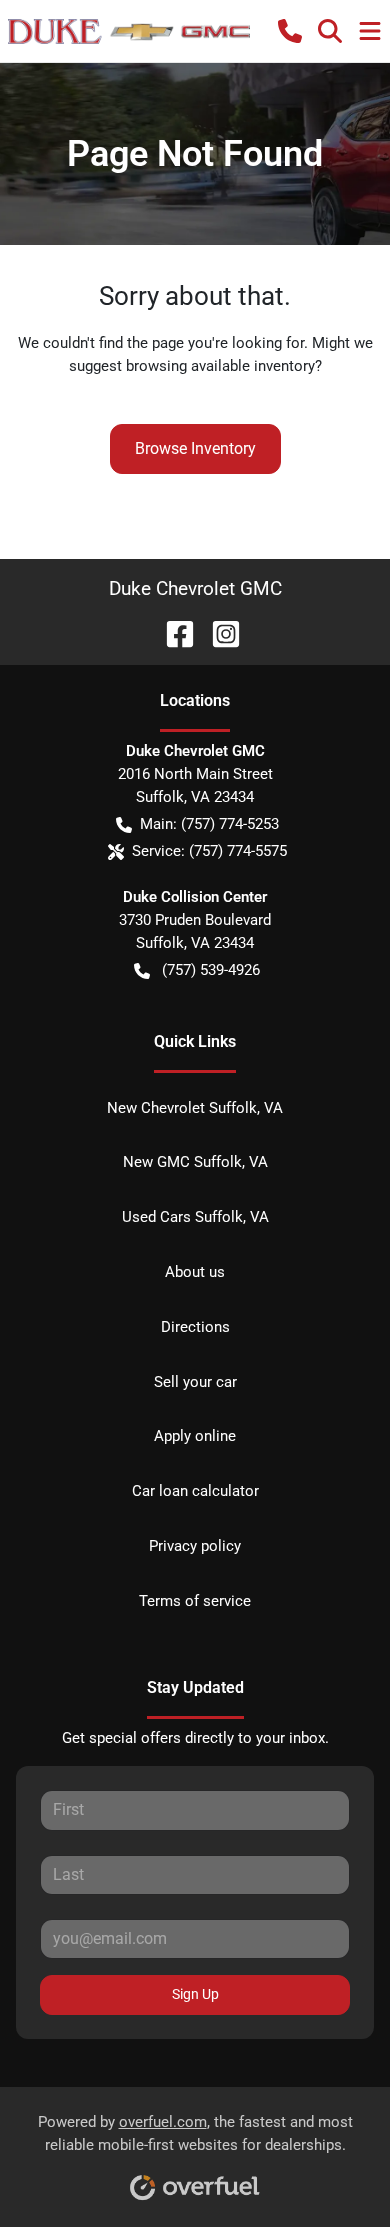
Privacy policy (195, 1546)
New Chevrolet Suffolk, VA (195, 1108)
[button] (290, 31)
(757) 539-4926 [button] (211, 970)
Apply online (195, 1436)
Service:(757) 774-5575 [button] (209, 851)
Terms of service (195, 1601)
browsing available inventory (220, 366)
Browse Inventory (195, 448)
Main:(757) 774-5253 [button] (209, 824)
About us (195, 1272)
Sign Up (195, 1994)
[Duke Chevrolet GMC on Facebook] (172, 632)
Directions (195, 1327)
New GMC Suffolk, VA (195, 1162)
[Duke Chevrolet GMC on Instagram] (218, 632)
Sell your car (195, 1382)
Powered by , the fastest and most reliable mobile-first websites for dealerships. (195, 2133)
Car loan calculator (195, 1491)
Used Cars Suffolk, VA (195, 1217)
